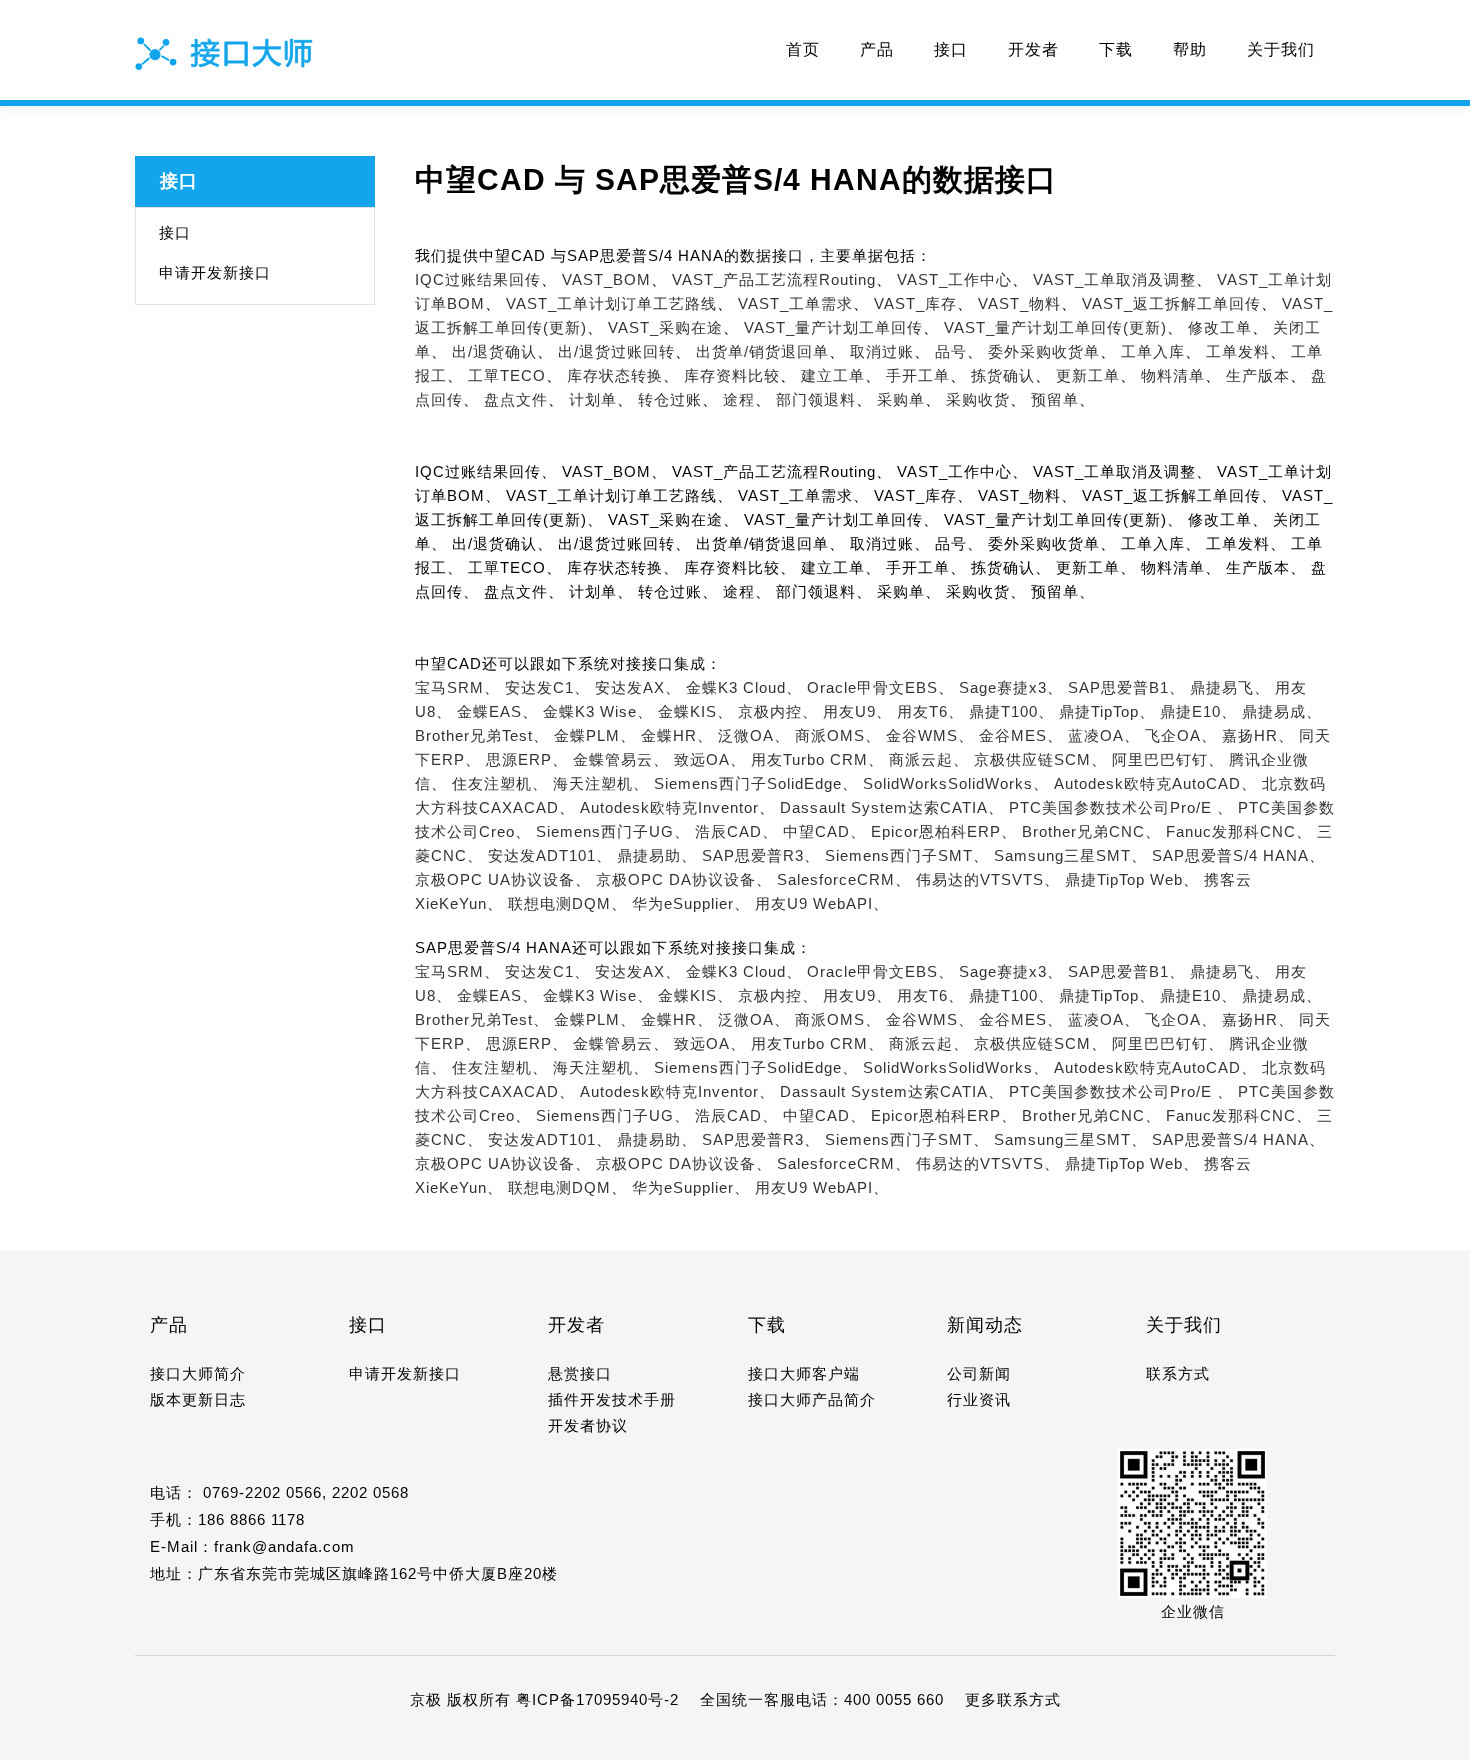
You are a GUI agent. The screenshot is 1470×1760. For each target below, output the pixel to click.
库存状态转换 (615, 375)
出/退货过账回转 (616, 351)
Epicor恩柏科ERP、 (944, 831)
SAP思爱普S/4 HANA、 (1238, 855)
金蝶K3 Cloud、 (744, 687)
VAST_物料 (1019, 303)
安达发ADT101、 (550, 855)
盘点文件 (516, 399)
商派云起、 (929, 759)
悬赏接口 (580, 1373)
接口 (951, 49)
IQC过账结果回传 (478, 279)
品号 (951, 351)
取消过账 (882, 351)
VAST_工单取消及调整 (1114, 279)
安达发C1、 (547, 687)
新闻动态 (985, 1325)
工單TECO (507, 375)
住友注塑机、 (500, 783)
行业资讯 (979, 1399)
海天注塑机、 (601, 783)
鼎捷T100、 (1011, 711)
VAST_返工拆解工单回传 (1171, 303)
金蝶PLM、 (595, 735)
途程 (739, 399)
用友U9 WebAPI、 (822, 903)
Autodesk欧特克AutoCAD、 (1155, 783)
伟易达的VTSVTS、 (988, 879)
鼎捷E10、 (1198, 711)
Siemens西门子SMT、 (907, 855)
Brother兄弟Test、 (482, 735)
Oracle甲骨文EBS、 (880, 687)
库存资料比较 (732, 375)
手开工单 (918, 375)
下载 (1116, 49)
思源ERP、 (527, 759)
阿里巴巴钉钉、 (1168, 759)
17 (398, 1738)
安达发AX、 (638, 687)
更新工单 (1088, 375)
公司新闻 (979, 1373)
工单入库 (1153, 351)
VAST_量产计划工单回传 (833, 327)
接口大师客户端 (804, 1373)
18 (418, 1738)
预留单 (1055, 399)
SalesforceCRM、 (844, 879)
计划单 (593, 399)
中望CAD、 (824, 831)
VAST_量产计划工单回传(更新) (1055, 327)
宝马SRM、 (457, 687)
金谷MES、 (1021, 735)
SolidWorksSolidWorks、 (956, 783)
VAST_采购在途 (665, 327)
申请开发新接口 (215, 272)
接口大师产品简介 (812, 1399)
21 (478, 1738)
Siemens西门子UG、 (613, 831)
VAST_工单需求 (795, 303)
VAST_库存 (915, 303)
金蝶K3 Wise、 (598, 711)
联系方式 (1178, 1373)
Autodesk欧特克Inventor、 (677, 807)
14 (338, 1738)
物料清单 (1173, 375)
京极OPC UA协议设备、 (503, 879)
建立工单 (833, 375)
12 (298, 1738)
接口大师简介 (198, 1373)
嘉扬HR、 (1258, 735)
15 (358, 1738)
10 (259, 1738)
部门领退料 (816, 399)
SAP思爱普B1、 (1126, 687)
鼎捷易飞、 (1230, 687)
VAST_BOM (606, 279)
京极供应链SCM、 (1040, 759)
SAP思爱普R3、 (761, 855)
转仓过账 (670, 399)
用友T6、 (930, 711)
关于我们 (1281, 49)
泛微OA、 (754, 735)
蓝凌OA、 (1104, 735)
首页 (803, 49)
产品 (877, 49)
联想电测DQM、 (567, 903)
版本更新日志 (198, 1399)
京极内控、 (778, 711)
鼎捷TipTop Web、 (1132, 879)
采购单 (901, 399)
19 (438, 1738)
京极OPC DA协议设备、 (684, 879)
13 (318, 1738)
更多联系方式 (1013, 1699)
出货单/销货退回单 (762, 351)
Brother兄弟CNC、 (1091, 831)
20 (458, 1738)
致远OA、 (710, 759)
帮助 (1190, 49)
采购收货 (978, 399)
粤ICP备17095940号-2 (597, 1699)
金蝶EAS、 (497, 711)
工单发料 (1238, 351)
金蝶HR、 (677, 735)
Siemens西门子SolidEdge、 (756, 783)
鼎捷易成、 (1282, 711)
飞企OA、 (1181, 735)
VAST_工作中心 (954, 279)
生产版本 (1258, 375)
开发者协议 (588, 1425)
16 (378, 1738)
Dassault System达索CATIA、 (892, 807)
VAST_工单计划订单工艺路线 (611, 303)
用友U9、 (857, 711)
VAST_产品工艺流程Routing (774, 279)
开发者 (1033, 49)
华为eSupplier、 (691, 903)
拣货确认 (1003, 375)
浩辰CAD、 (736, 831)
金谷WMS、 (930, 735)
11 (278, 1738)
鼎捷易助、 (657, 855)
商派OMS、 (838, 735)
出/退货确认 (494, 351)
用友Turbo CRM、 (817, 759)
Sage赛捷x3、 (1011, 687)
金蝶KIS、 (695, 711)
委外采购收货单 (1044, 351)
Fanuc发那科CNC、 (1239, 831)
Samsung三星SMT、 (1070, 855)
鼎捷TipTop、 (1107, 711)
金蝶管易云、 (621, 759)
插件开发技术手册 (612, 1399)
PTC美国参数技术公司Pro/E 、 (1121, 807)
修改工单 (1220, 327)
